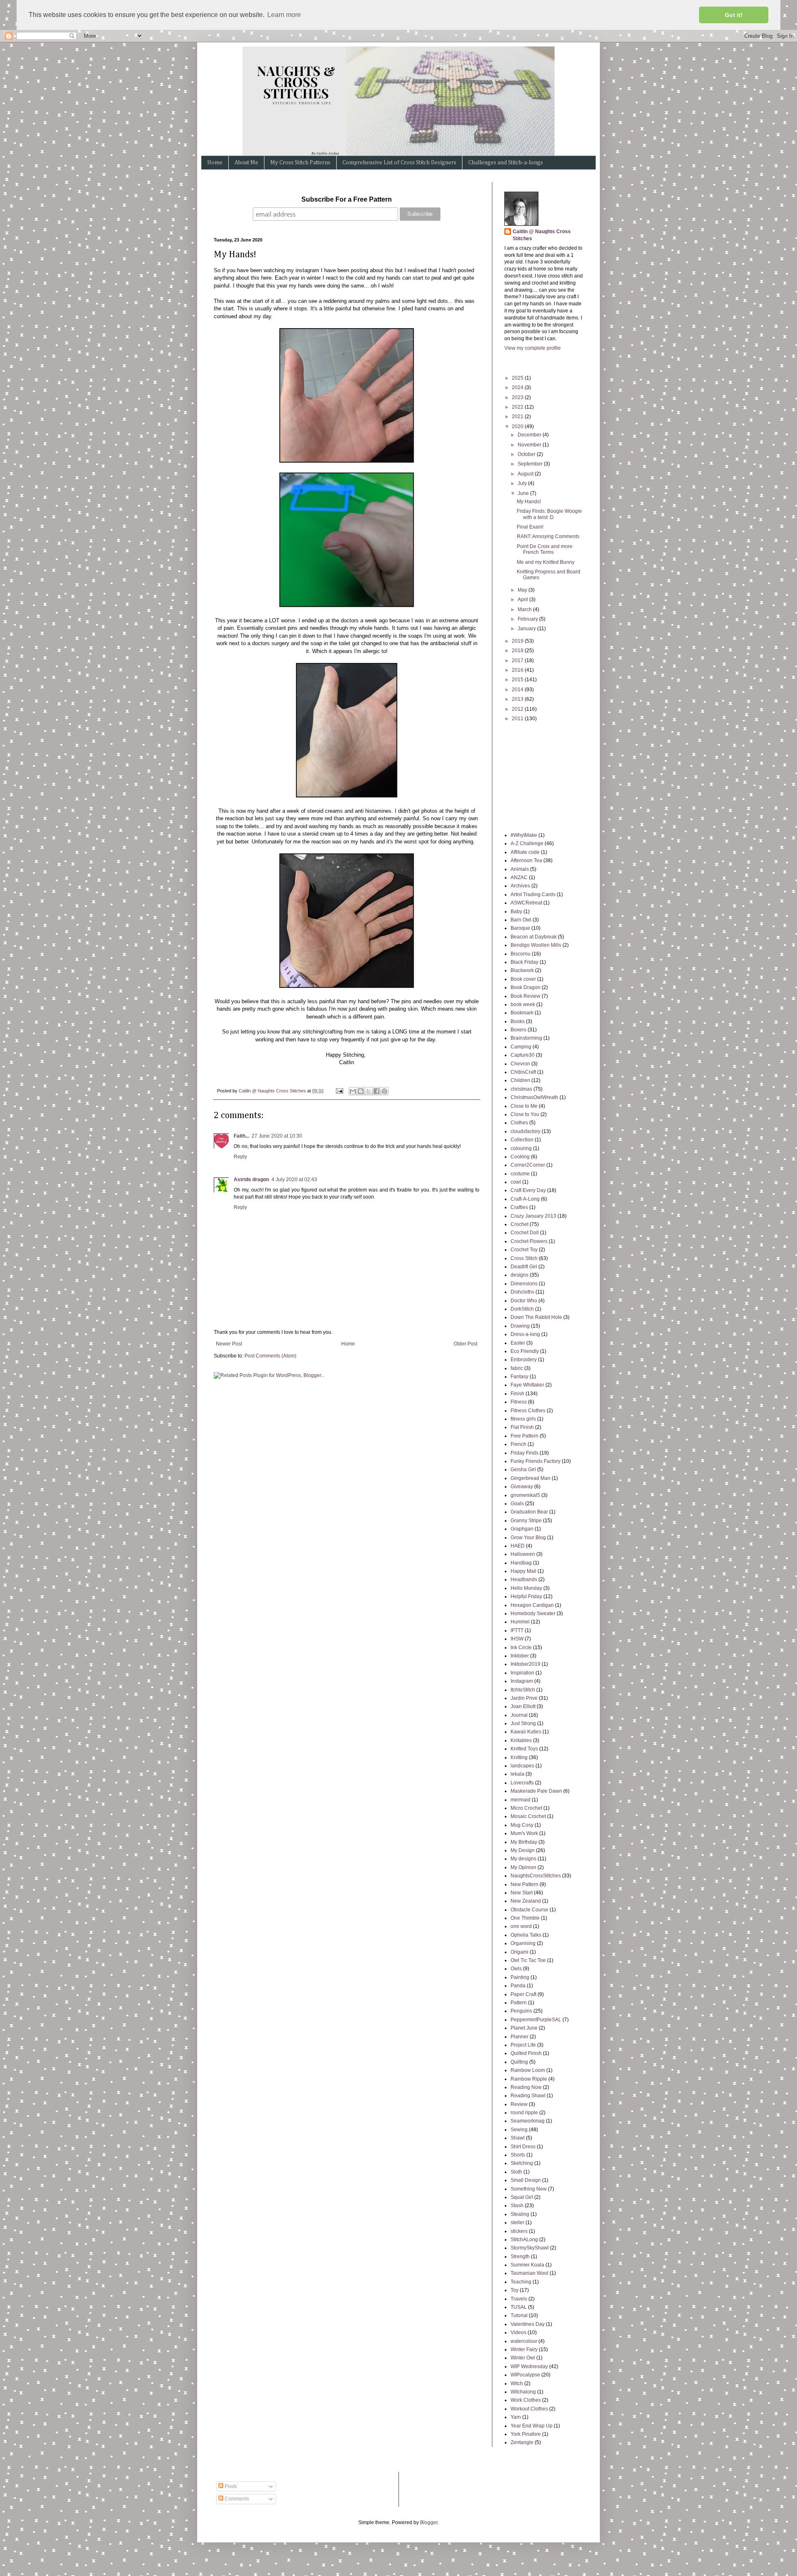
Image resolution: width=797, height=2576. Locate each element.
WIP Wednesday (529, 2366)
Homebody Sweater (533, 1613)
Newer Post (229, 1344)
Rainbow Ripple (529, 2079)
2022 (518, 407)
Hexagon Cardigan (532, 1605)
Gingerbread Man (531, 1478)
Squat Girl (522, 2197)
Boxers (518, 1030)
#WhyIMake (524, 835)
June (524, 493)
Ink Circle (521, 1647)
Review (519, 2104)
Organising (523, 1943)
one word (521, 1926)
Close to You (525, 1114)
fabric (517, 1368)
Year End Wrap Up (532, 2426)
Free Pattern (524, 1436)
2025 (518, 378)
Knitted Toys (524, 1749)
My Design (523, 1850)
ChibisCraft (523, 1072)
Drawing (520, 1326)
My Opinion (523, 1867)
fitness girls (523, 1419)
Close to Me (524, 1106)
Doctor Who (524, 1301)
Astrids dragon (251, 1180)
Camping (521, 1047)
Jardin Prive (524, 1698)
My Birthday (524, 1842)
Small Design (526, 2180)
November (530, 445)
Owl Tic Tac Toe (528, 1960)
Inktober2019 (526, 1664)
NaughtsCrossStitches (536, 1876)
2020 (518, 426)
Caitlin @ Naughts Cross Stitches (542, 235)
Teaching (521, 2282)
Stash (517, 2206)
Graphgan (522, 1529)
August (526, 474)
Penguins (521, 2011)
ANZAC (519, 877)
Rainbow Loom (528, 2070)
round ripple (524, 2113)
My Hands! (529, 502)
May (523, 590)
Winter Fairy (524, 2349)
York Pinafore (526, 2434)
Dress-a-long (525, 1334)
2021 (518, 417)
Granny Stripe (526, 1521)
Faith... (241, 1136)
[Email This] (353, 1091)
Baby (516, 911)
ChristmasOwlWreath (534, 1097)
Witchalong (523, 2392)
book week (523, 1004)
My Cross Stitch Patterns (300, 163)
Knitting (519, 1757)
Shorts (518, 2155)
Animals (520, 869)
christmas (521, 1089)
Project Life (523, 2045)
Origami (520, 1952)
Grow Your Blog (528, 1538)
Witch (517, 2383)
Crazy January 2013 (533, 1216)
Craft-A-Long (525, 1199)
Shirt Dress (523, 2147)
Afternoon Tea (526, 860)
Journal (519, 1715)
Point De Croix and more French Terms (545, 549)
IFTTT (517, 1630)
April (523, 600)
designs (520, 1275)
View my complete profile (533, 348)
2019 (518, 641)
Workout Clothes (529, 2409)
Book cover (523, 979)
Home (215, 163)
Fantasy (520, 1377)
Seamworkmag (528, 2121)
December (530, 435)
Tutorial (519, 2315)
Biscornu (521, 954)
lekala (517, 1774)
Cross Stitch (524, 1258)
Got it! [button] (734, 15)
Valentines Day (528, 2324)
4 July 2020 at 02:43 (294, 1180)
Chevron (520, 1064)
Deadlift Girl (524, 1267)
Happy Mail (523, 1571)
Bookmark (522, 1013)
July (523, 483)
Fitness (519, 1402)
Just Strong (523, 1723)
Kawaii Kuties (526, 1732)
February (528, 619)
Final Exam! (530, 527)
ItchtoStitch (523, 1690)
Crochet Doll (525, 1233)
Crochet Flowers (529, 1241)
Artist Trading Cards (533, 894)
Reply (240, 1157)
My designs (523, 1859)
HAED (518, 1546)
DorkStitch (522, 1309)
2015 (518, 680)
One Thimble (525, 1918)
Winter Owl (523, 2358)
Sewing (519, 2130)
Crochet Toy (524, 1250)
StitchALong (524, 2240)
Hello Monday (526, 1588)
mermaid (521, 1800)
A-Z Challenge (527, 843)
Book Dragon (526, 987)
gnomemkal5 (525, 1495)
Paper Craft (523, 1994)
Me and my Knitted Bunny (546, 562)
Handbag (521, 1563)
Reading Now (526, 2087)
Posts (230, 2486)
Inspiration (522, 1673)
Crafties (519, 1207)
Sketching (522, 2163)
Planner (520, 2037)
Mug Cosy (522, 1825)
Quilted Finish (526, 2053)
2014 (518, 690)
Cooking (520, 1157)
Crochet (520, 1224)
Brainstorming (526, 1038)
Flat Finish (522, 1427)
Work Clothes (526, 2400)
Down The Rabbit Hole (536, 1317)
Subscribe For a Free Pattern (347, 199)
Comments (236, 2499)
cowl (516, 1182)
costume (520, 1174)
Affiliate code (525, 852)
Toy (515, 2290)
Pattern (519, 2003)
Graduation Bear (529, 1512)
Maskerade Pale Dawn (536, 1791)
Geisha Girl (523, 1470)
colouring (521, 1148)
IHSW (517, 1639)
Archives (520, 886)
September (531, 464)
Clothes (519, 1123)
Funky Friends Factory (535, 1461)
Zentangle (522, 2442)
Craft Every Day (528, 1190)
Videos (518, 2332)
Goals (517, 1504)
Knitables (521, 1740)
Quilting (519, 2062)
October (527, 454)
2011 (518, 719)
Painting (520, 1977)
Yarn (516, 2417)
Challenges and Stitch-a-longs (506, 163)
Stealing (520, 2214)
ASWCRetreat (526, 903)
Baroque (520, 928)
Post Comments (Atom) (270, 1356)
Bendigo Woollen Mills (536, 945)
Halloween (523, 1554)
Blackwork (522, 970)
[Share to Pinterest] (384, 1091)
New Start (522, 1893)
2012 (518, 709)
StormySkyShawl (530, 2248)
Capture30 (523, 1055)
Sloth (516, 2172)
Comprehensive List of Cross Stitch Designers (399, 163)
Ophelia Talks (526, 1935)
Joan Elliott (523, 1706)
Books (518, 1021)
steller (517, 2223)
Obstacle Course (529, 1910)
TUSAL (519, 2307)
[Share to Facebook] (376, 1091)
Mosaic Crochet (528, 1816)
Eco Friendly (525, 1351)
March (525, 609)
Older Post (466, 1344)
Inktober (520, 1656)
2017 (518, 660)
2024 (518, 387)
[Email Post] (339, 1091)
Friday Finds (524, 1453)
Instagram (522, 1681)
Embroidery (524, 1360)
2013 (518, 699)
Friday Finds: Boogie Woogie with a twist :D (549, 514)
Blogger (429, 2522)
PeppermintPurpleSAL (536, 2020)
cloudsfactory (526, 1131)
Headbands (524, 1579)
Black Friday (524, 962)
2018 (518, 651)
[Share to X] (369, 1091)
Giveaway (522, 1487)
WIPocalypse (525, 2375)
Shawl (518, 2138)
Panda (518, 1986)
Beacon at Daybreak (534, 937)
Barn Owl (521, 920)
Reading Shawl (528, 2096)
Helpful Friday (526, 1596)
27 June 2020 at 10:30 (277, 1136)
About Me (246, 163)
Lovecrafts (522, 1783)
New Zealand (526, 1901)
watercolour (524, 2341)
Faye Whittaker (527, 1385)
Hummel (520, 1622)
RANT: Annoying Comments (548, 536)
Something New (529, 2189)
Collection (522, 1140)
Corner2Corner (528, 1165)
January (527, 629)
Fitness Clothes (528, 1411)
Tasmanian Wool (529, 2273)
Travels (519, 2299)
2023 (518, 397)
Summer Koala (527, 2265)
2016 (518, 670)
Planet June (524, 2028)
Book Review (526, 996)
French (518, 1444)
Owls (516, 1969)
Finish (517, 1394)
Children (520, 1080)
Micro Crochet (526, 1808)
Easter (518, 1343)
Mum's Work (524, 1833)
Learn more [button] (284, 15)
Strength (520, 2257)
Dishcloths (522, 1292)
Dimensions (524, 1284)
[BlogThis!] (361, 1091)
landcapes (522, 1766)
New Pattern (524, 1884)
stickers (519, 2231)
